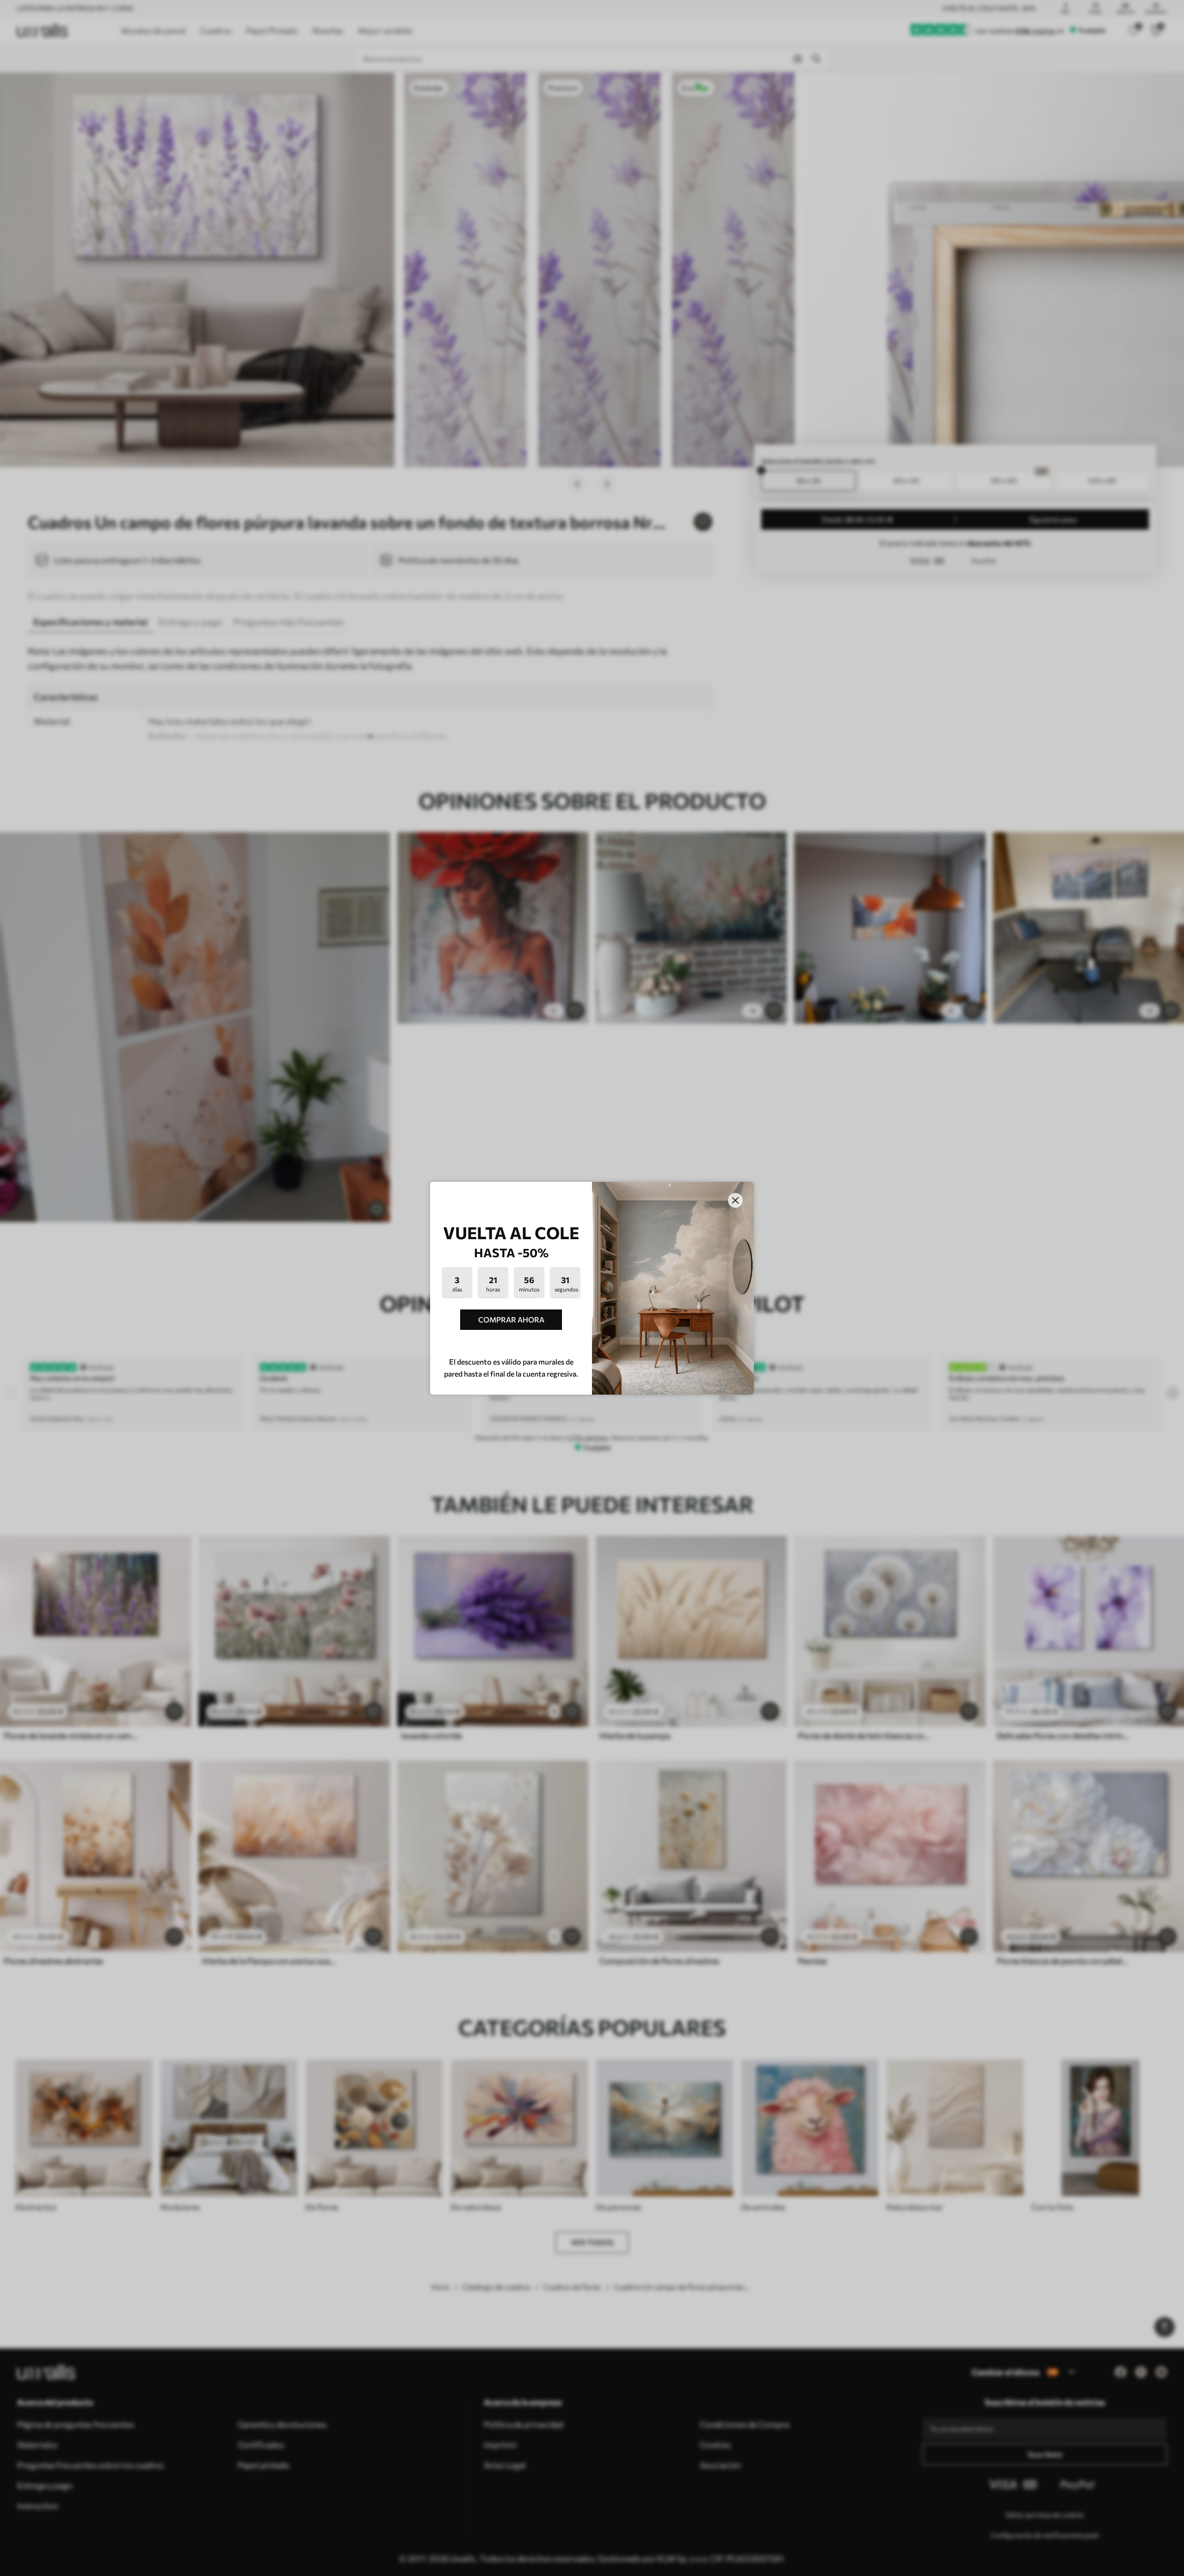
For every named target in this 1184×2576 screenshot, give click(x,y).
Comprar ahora (511, 1319)
